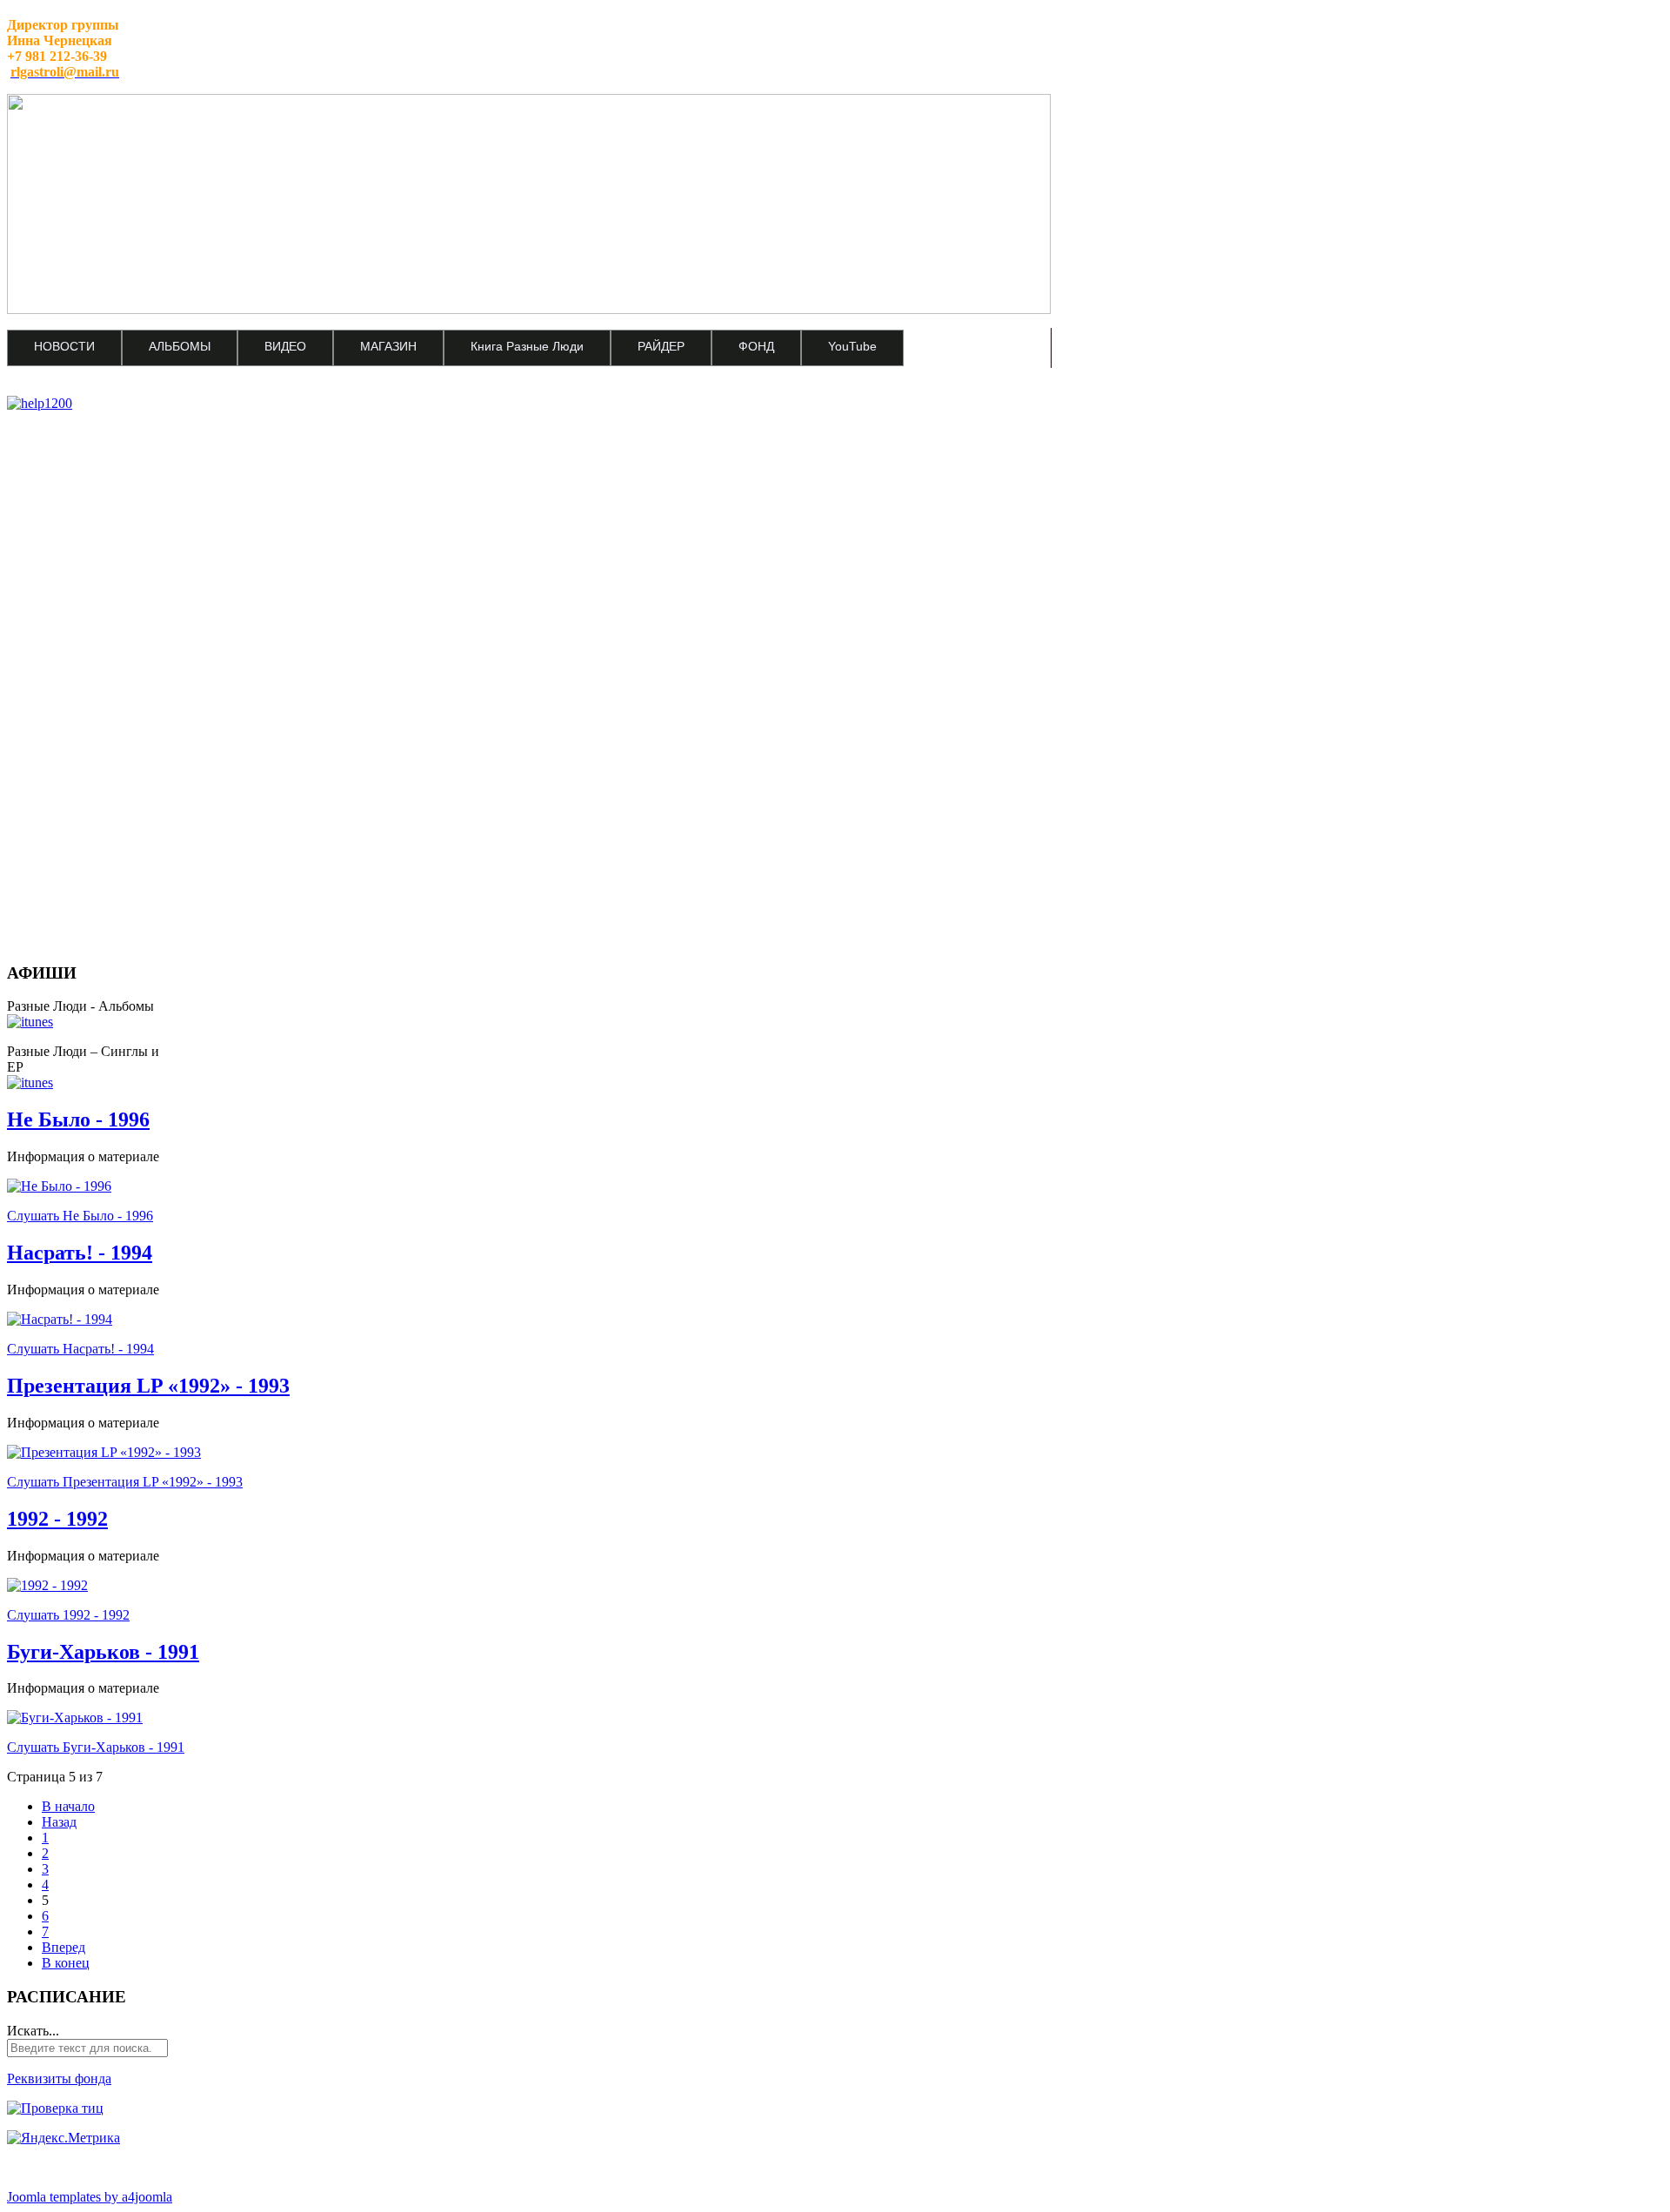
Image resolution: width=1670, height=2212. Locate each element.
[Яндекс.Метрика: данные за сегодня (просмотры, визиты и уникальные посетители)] (63, 2138)
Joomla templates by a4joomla (90, 2197)
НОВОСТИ (64, 346)
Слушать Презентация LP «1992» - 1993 (125, 1482)
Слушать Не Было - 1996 (80, 1216)
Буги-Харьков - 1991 (103, 1652)
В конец (66, 1963)
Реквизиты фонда (59, 2078)
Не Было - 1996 (78, 1119)
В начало (68, 1806)
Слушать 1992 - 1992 (68, 1615)
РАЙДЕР (661, 346)
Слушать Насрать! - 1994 (80, 1349)
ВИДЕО (285, 346)
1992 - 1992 (57, 1519)
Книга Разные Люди (527, 346)
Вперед (63, 1947)
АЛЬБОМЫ (180, 346)
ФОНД (756, 346)
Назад (59, 1822)
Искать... (33, 2031)
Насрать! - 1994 (80, 1253)
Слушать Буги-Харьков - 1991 (96, 1747)
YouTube (852, 346)
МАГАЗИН (388, 346)
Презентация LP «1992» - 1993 (148, 1386)
